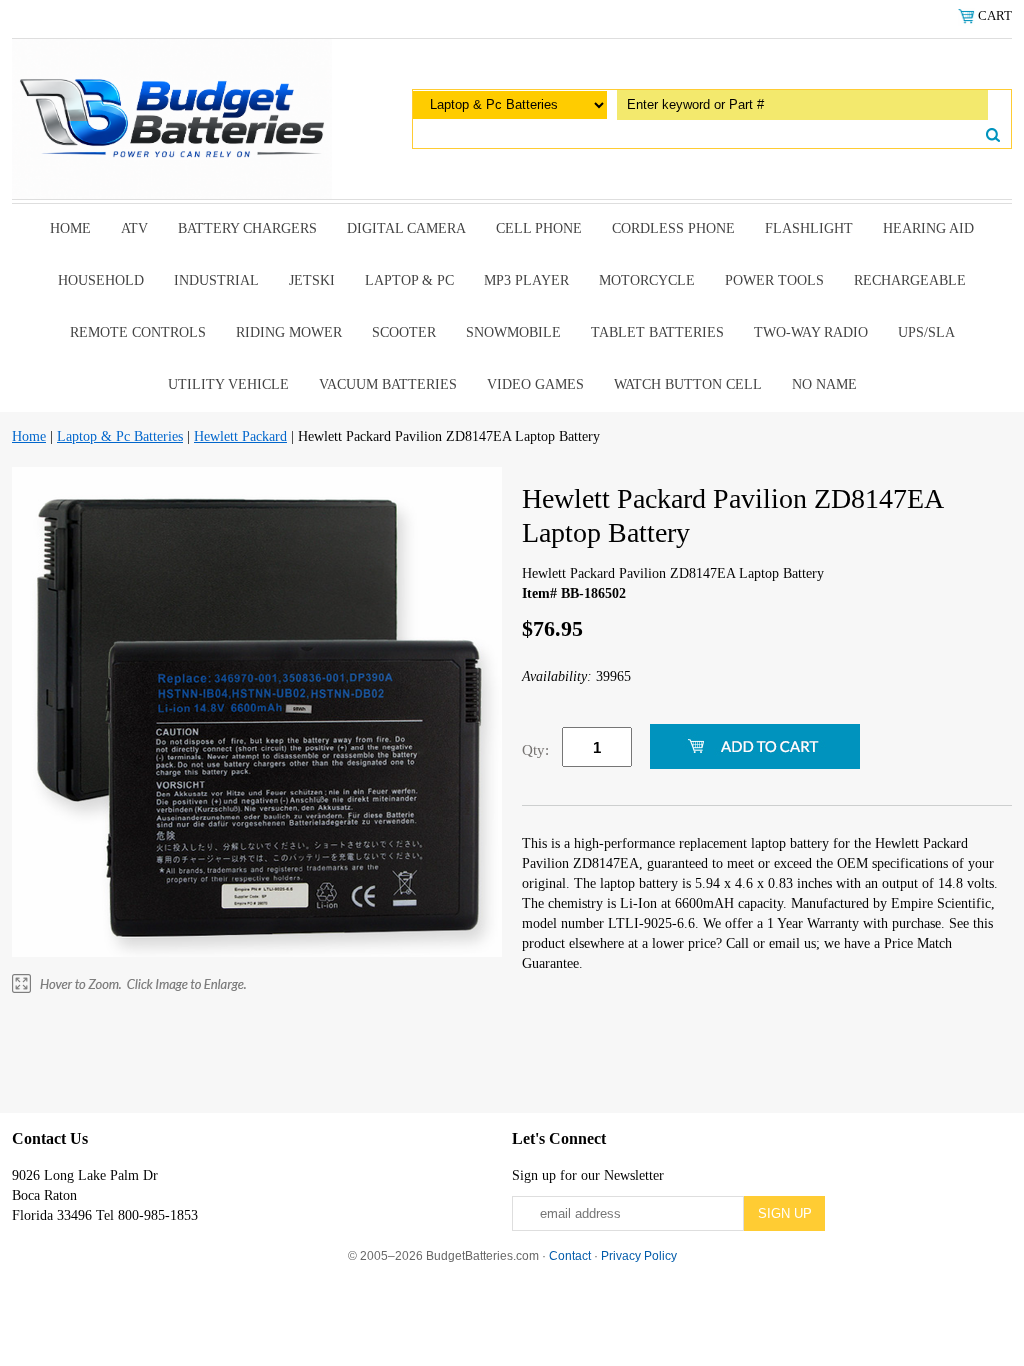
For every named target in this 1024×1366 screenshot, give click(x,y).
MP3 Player (526, 280)
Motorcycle (647, 280)
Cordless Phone (673, 228)
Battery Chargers (247, 228)
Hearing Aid (928, 228)
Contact (570, 1256)
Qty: (535, 750)
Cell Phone (539, 228)
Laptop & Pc (409, 280)
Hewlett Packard (240, 436)
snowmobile (513, 332)
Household (101, 280)
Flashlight (809, 228)
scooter (404, 332)
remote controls (138, 332)
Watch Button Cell (688, 384)
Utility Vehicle (228, 384)
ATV (134, 228)
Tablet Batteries (657, 332)
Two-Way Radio (811, 332)
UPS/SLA (926, 332)
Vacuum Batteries (388, 384)
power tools (774, 280)
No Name (824, 384)
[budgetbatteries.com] (172, 117)
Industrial (216, 280)
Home (70, 228)
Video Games (535, 384)
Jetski (312, 280)
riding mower (289, 332)
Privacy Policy (639, 1256)
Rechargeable (910, 280)
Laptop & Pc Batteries (120, 436)
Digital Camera (406, 228)
